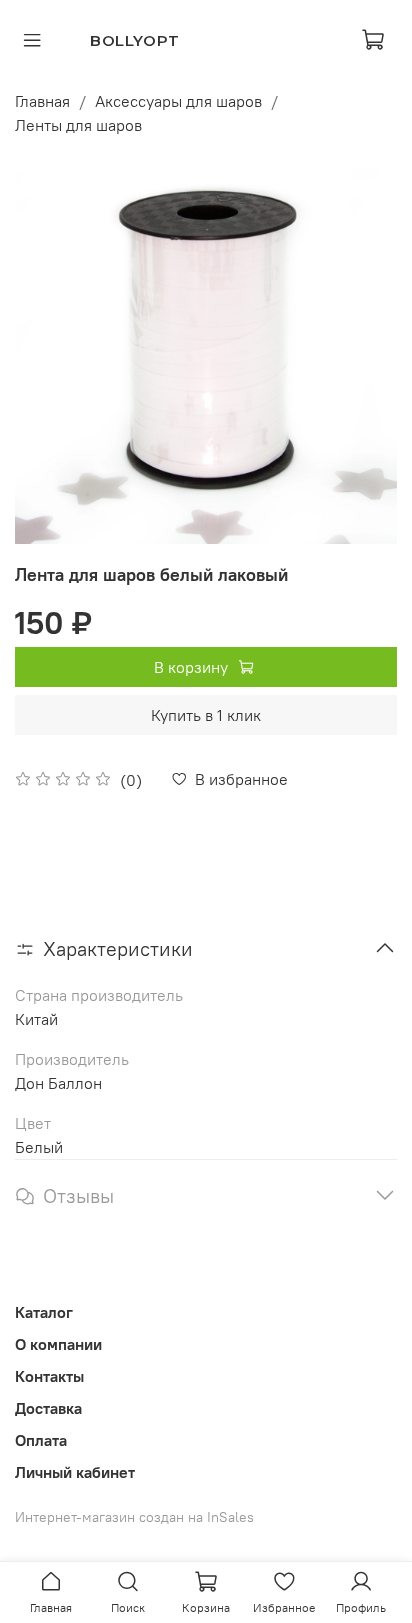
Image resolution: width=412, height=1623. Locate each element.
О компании (58, 1344)
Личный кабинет (75, 1472)
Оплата (41, 1440)
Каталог (44, 1312)
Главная (42, 101)
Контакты (49, 1376)
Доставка (48, 1408)
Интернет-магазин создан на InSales (134, 1517)
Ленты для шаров (78, 125)
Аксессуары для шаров (178, 101)
